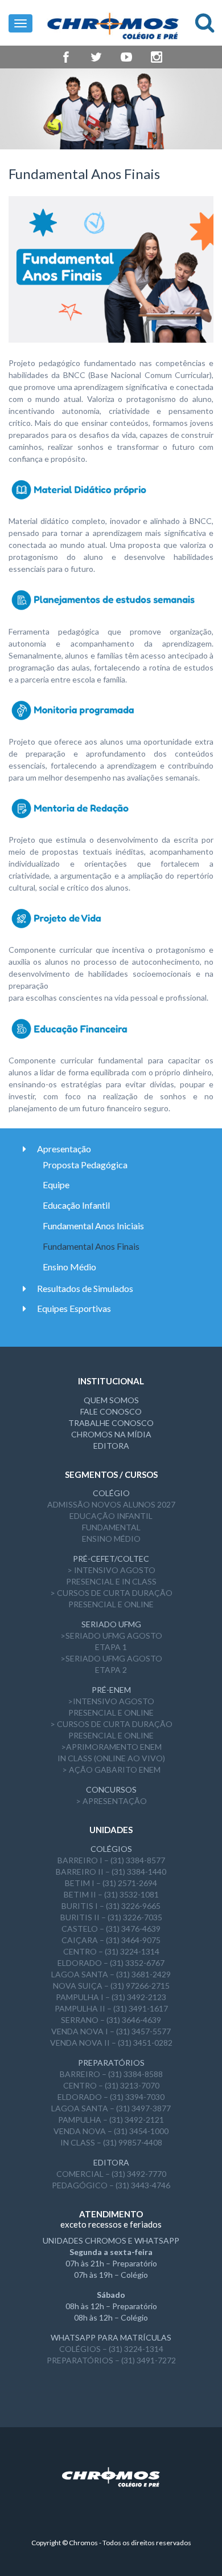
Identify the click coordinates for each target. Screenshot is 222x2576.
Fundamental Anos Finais (91, 1246)
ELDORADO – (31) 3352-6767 (111, 1963)
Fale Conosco (111, 1411)
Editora (111, 1446)
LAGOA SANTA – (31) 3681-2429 (111, 1974)
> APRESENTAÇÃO (111, 1801)
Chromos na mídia (111, 1434)
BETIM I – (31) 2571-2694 (111, 1883)
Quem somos (111, 1400)
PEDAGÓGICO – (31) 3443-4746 (111, 2185)
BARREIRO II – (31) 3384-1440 (111, 1872)
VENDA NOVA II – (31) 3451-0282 (111, 2043)
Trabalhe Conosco (111, 1423)
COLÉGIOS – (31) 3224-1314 (111, 2349)
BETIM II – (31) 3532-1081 (111, 1894)
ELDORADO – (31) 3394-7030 (111, 2097)
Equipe (56, 1185)
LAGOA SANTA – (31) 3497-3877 (111, 2108)
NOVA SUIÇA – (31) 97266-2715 (111, 1986)
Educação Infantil (76, 1205)
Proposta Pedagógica (85, 1165)
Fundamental (111, 1527)
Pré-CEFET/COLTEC (111, 1559)
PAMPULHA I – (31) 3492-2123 (111, 1997)
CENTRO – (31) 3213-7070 (111, 2085)
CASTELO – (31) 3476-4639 (111, 1929)
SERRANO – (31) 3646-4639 (111, 2020)
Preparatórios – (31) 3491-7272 (111, 2360)
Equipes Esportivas (74, 1308)
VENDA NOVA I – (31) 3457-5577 (111, 2031)
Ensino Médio (69, 1267)
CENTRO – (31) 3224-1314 (111, 1951)
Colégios (111, 1849)
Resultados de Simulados (85, 1288)
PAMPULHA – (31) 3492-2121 (111, 2120)
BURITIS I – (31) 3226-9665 (111, 1906)
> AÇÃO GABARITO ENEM (111, 1770)
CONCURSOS (111, 1789)
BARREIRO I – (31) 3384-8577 (111, 1860)
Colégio (111, 1493)
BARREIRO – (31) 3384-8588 (111, 2074)
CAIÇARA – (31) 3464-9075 (111, 1940)
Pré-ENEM (111, 1690)
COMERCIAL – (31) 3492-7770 (111, 2174)
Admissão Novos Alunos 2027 (111, 1504)
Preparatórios (111, 2063)
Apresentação (64, 1149)
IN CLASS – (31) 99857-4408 (111, 2142)
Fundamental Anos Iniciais (93, 1226)
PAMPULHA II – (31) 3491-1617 (111, 2008)
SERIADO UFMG (111, 1624)
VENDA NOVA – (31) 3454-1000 (111, 2131)
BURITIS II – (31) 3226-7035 (111, 1917)
